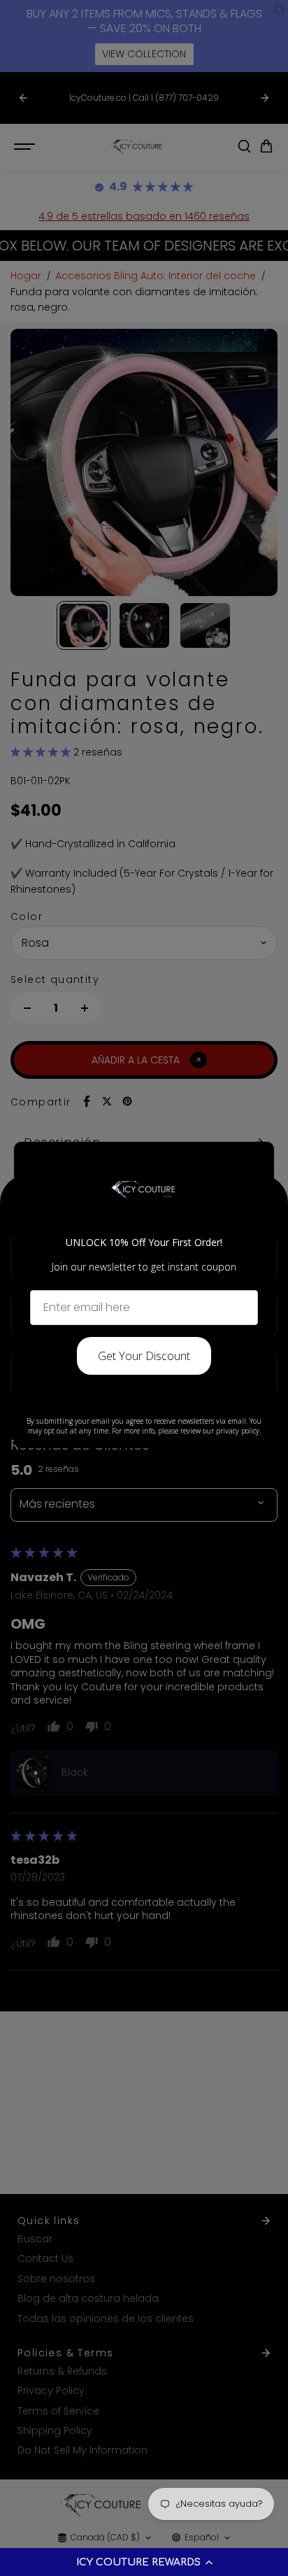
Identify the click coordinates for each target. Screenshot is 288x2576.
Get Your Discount (144, 1356)
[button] (144, 2562)
